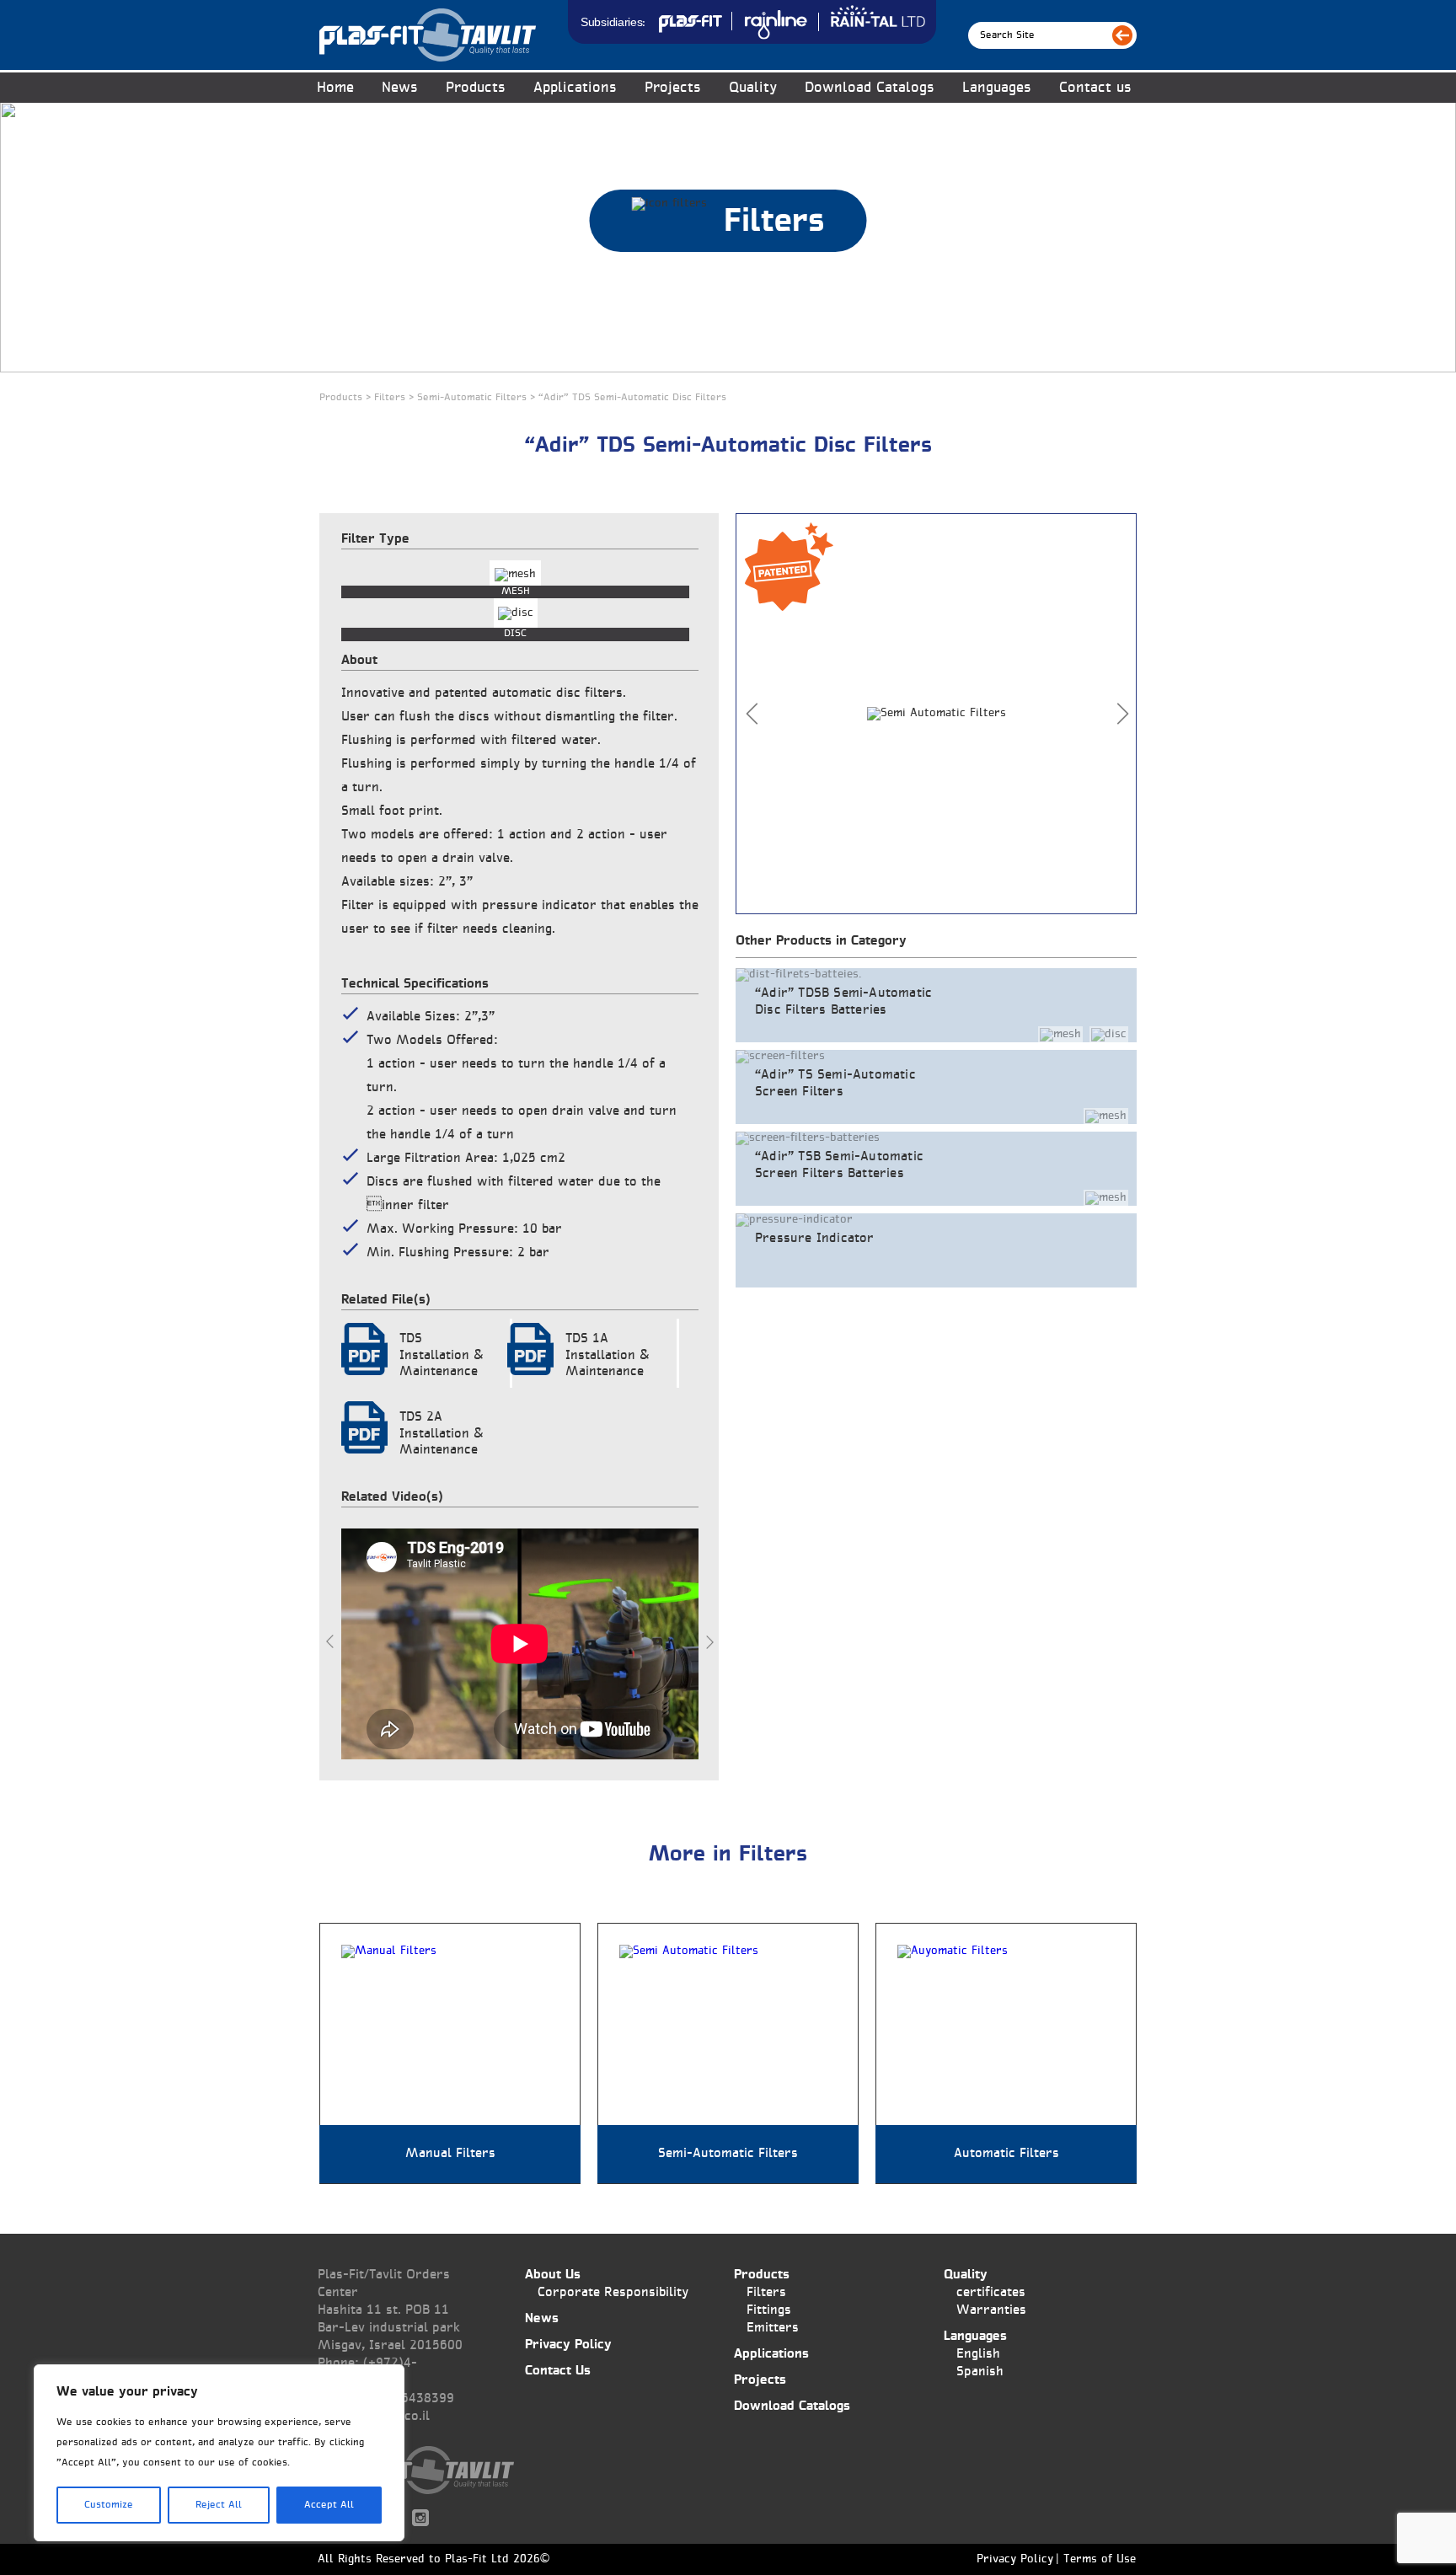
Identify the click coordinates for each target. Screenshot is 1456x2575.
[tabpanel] (936, 714)
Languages (997, 88)
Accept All (329, 2505)
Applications (575, 88)
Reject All (219, 2505)
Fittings (769, 2310)
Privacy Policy (568, 2345)
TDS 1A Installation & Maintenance (608, 1355)
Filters (766, 2292)
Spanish (980, 2372)
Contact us (1095, 88)
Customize (109, 2505)
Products (762, 2275)
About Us (553, 2275)
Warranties (991, 2310)
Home (335, 88)
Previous (330, 1641)
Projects (673, 88)
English (978, 2354)
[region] (219, 2453)
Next (709, 1641)
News (400, 88)
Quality (753, 88)
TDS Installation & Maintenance (442, 1355)
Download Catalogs (870, 88)
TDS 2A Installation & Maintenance (442, 1434)
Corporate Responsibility (613, 2292)
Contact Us (558, 2371)
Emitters (773, 2328)
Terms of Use (1100, 2560)
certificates (991, 2292)
